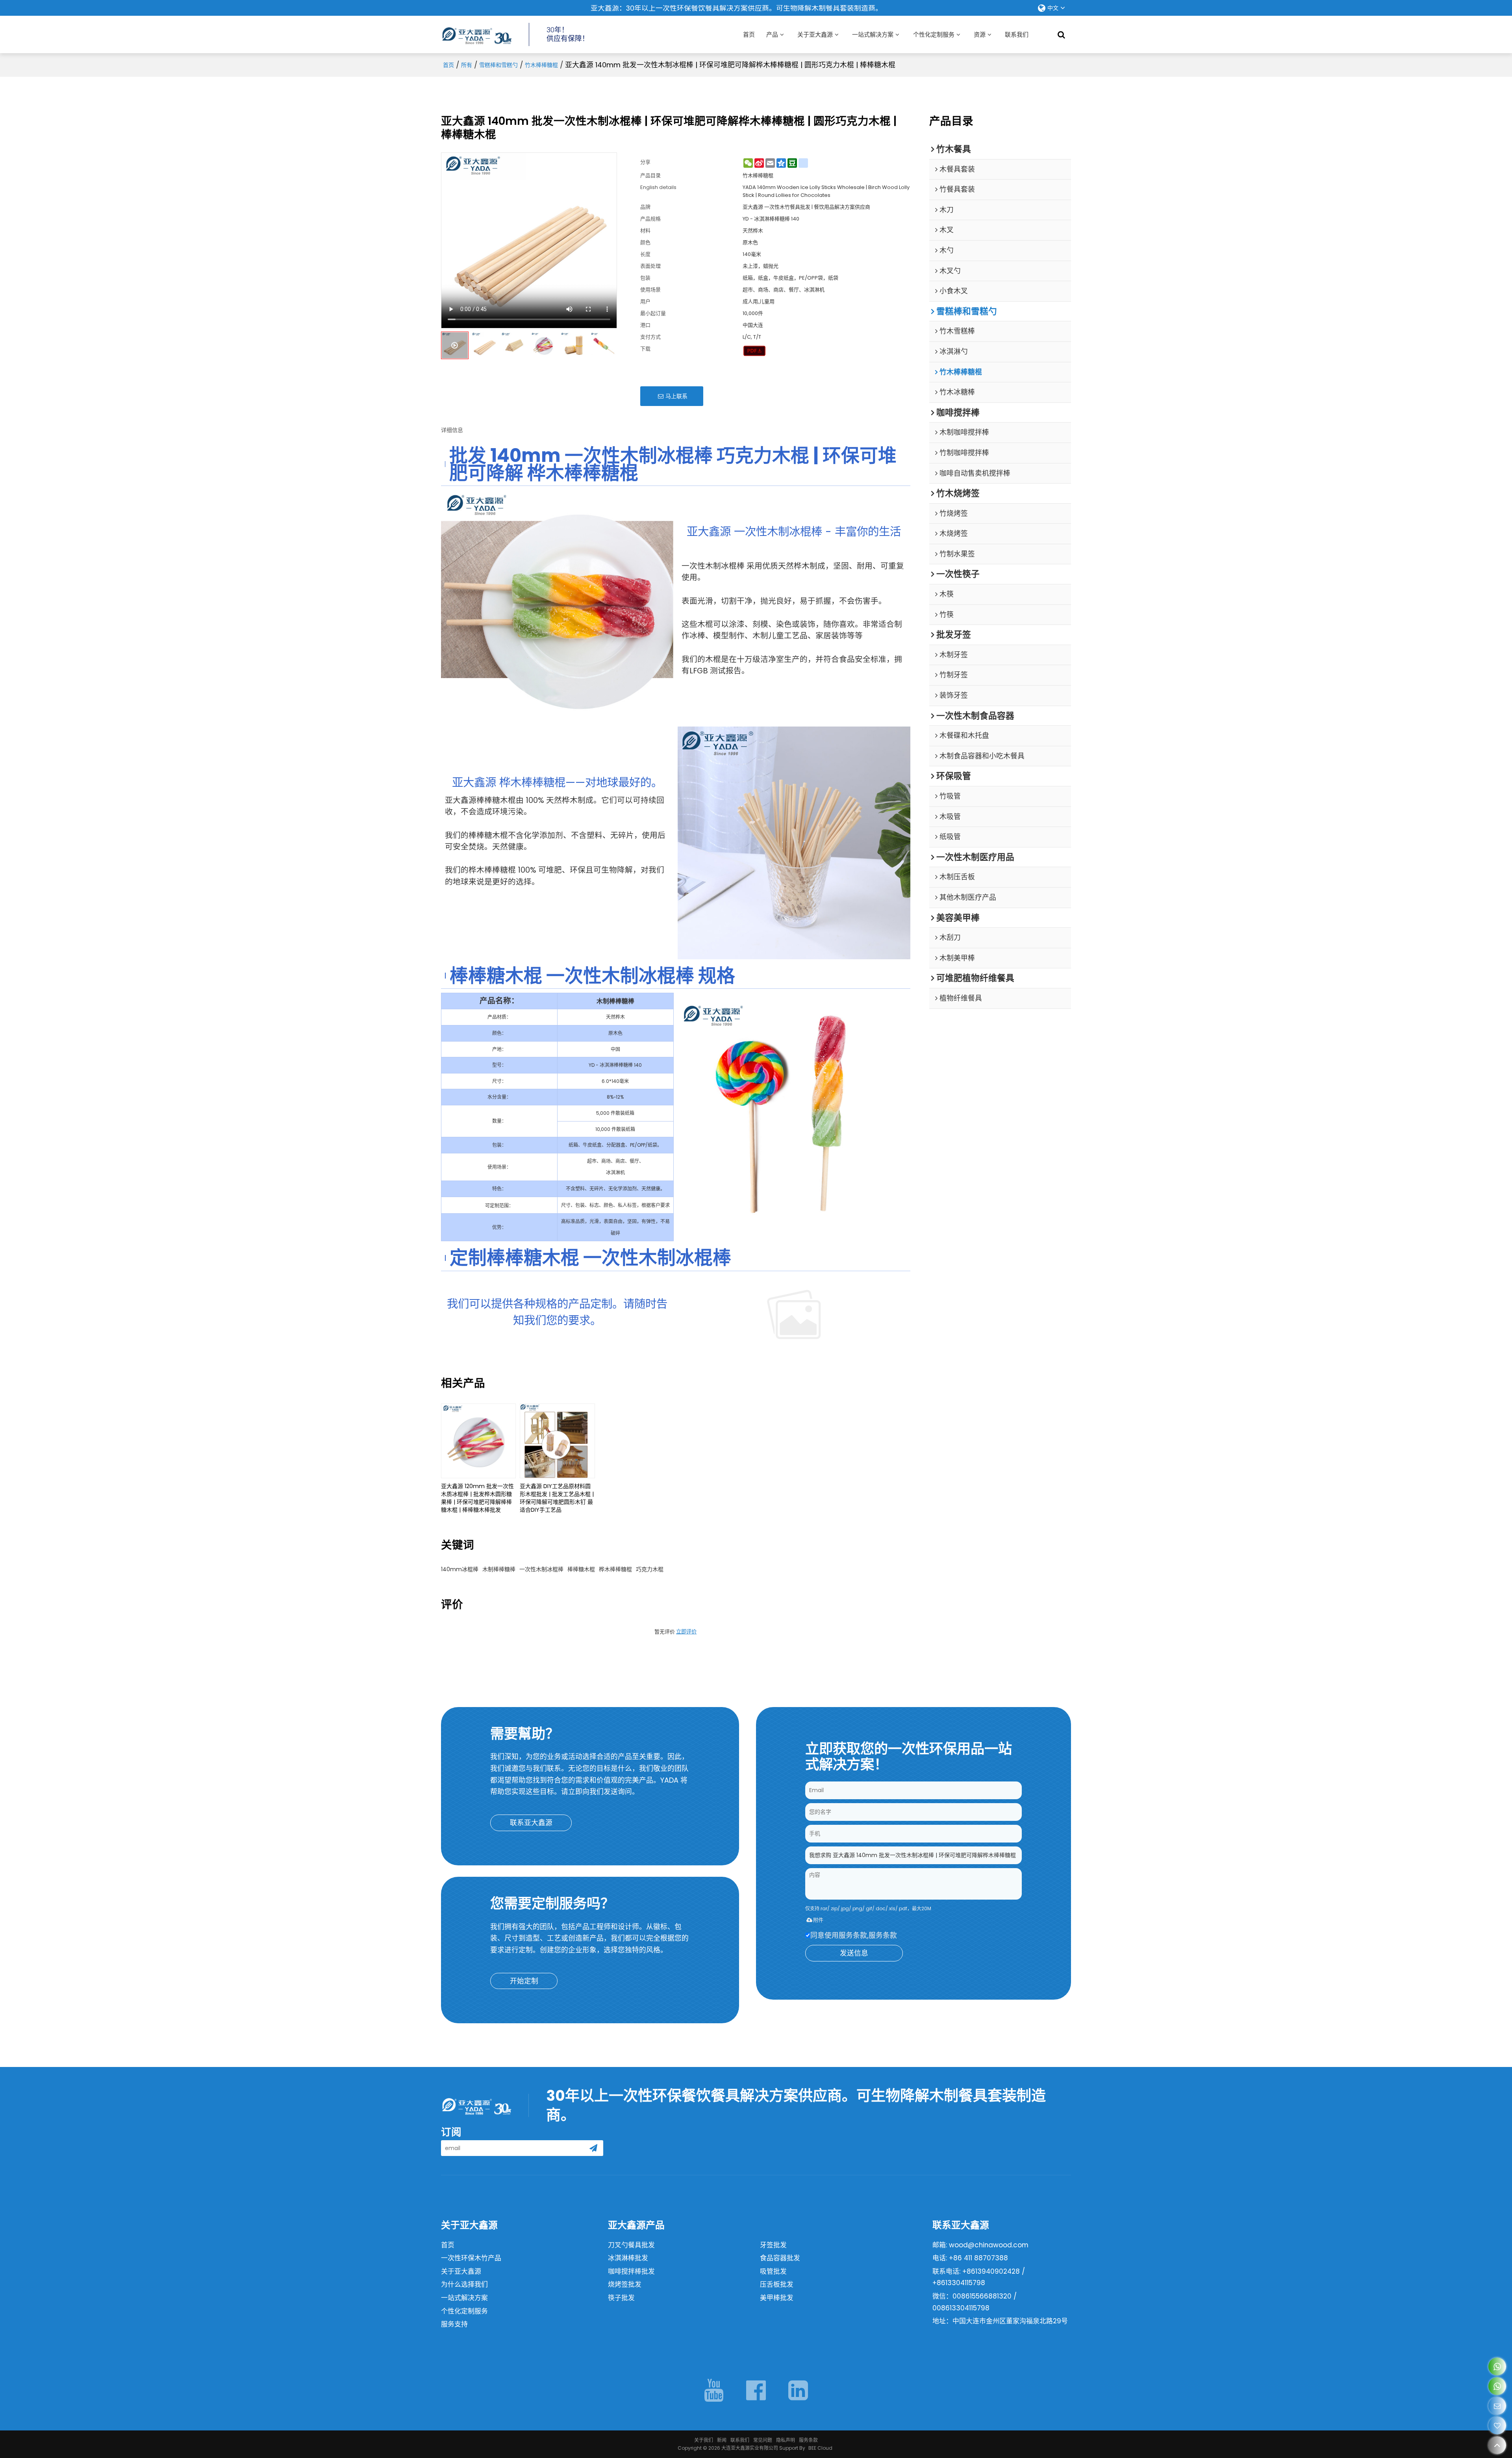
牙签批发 (773, 2245)
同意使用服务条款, (854, 1935)
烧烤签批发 (625, 2284)
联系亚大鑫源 (531, 1823)
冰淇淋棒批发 (628, 2258)
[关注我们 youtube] (714, 2390)
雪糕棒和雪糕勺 (498, 65)
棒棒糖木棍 (581, 1569)
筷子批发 (621, 2298)
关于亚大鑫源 (815, 34)
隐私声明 (786, 2440)
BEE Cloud (820, 2448)
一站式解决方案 (873, 34)
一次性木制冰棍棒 (541, 1569)
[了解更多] (794, 1314)
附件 (818, 1920)
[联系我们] (1497, 2406)
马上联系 (676, 396)
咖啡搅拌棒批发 (631, 2271)
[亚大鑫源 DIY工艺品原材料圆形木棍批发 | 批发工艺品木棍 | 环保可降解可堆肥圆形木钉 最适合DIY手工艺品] (557, 1441)
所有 (467, 65)
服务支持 (454, 2324)
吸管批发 (773, 2271)
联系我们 (1017, 34)
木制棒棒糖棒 (499, 1569)
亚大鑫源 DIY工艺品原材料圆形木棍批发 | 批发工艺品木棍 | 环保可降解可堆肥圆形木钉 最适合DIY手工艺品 (557, 1498)
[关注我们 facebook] (756, 2390)
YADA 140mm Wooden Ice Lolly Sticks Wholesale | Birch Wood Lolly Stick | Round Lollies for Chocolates (826, 191)
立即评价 (686, 1632)
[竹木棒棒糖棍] (755, 351)
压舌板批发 (777, 2284)
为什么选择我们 (464, 2284)
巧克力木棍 (650, 1569)
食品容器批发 (780, 2258)
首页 (749, 34)
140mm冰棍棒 (460, 1569)
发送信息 (854, 1953)
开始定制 (524, 1981)
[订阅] (593, 2148)
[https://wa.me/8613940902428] (1497, 2366)
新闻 (722, 2440)
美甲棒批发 (777, 2298)
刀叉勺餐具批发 (631, 2245)
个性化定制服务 (934, 34)
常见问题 (763, 2440)
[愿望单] (1497, 2426)
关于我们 (704, 2440)
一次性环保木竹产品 (471, 2258)
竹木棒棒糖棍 (541, 65)
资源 (980, 34)
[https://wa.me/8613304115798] (1497, 2386)
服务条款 (883, 1935)
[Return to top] (1497, 2445)
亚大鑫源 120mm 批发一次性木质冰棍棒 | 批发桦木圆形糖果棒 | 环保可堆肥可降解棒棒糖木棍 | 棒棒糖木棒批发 (477, 1498)
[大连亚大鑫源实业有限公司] (476, 35)
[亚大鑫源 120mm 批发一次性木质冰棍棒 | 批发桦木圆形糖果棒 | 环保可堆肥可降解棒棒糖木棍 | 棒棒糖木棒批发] (478, 1441)
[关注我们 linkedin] (798, 2390)
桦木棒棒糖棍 (615, 1569)
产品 (772, 34)
